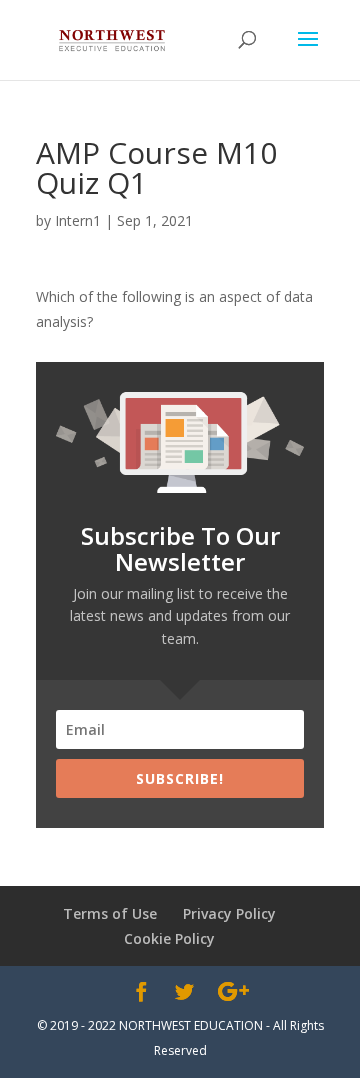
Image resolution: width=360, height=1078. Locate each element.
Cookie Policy (169, 938)
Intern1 (78, 220)
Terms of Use (110, 913)
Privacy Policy (229, 913)
